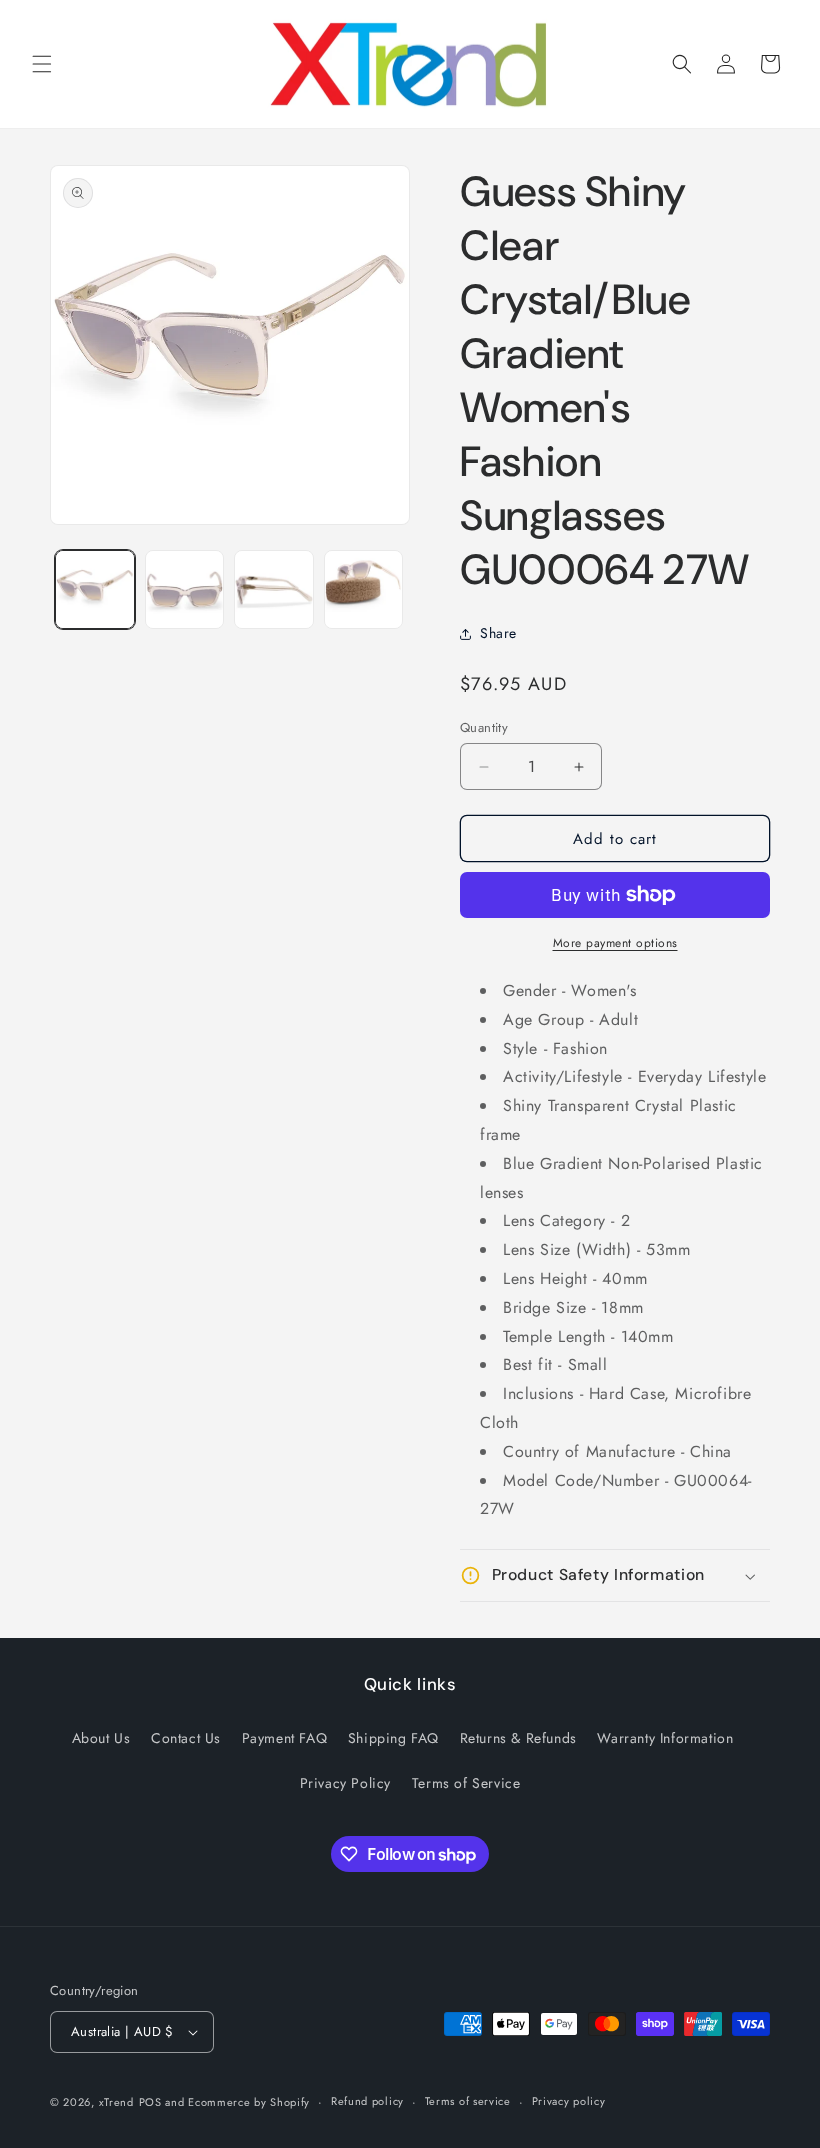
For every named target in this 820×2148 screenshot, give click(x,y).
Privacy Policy (345, 1783)
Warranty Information (665, 1738)
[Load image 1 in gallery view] (95, 590)
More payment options (615, 943)
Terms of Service (466, 1783)
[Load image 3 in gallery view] (274, 590)
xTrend (116, 2102)
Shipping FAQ (393, 1738)
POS (150, 2102)
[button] (42, 64)
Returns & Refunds (518, 1738)
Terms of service (468, 2101)
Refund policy (367, 2101)
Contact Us (186, 1738)
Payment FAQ (285, 1738)
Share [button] (498, 633)
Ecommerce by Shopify (249, 2102)
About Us (101, 1738)
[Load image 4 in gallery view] (364, 590)
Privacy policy (569, 2101)
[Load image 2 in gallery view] (185, 590)
